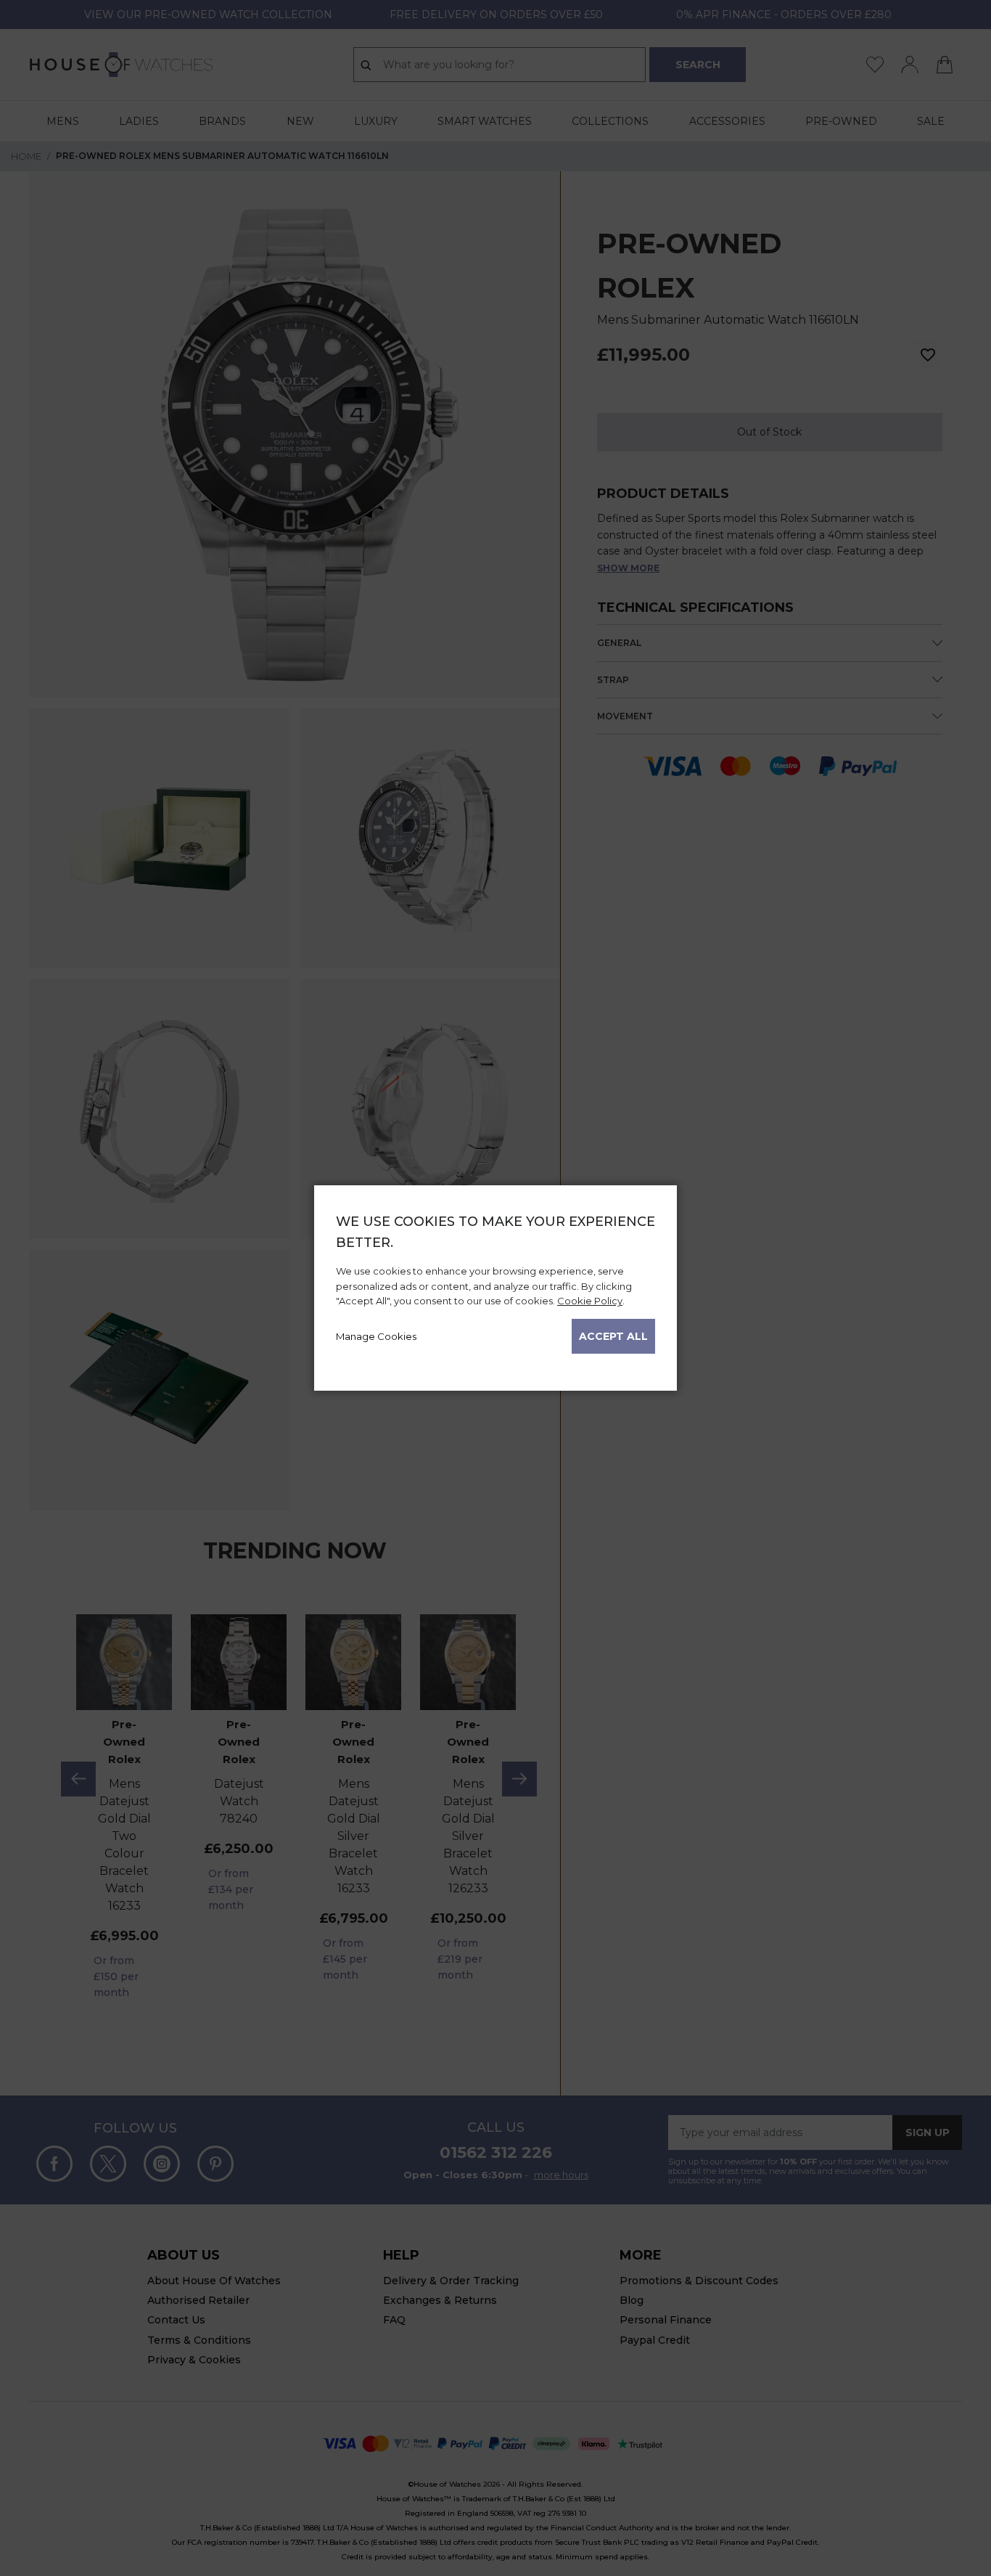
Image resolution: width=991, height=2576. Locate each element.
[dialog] (495, 1288)
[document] (495, 1283)
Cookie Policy (590, 1301)
